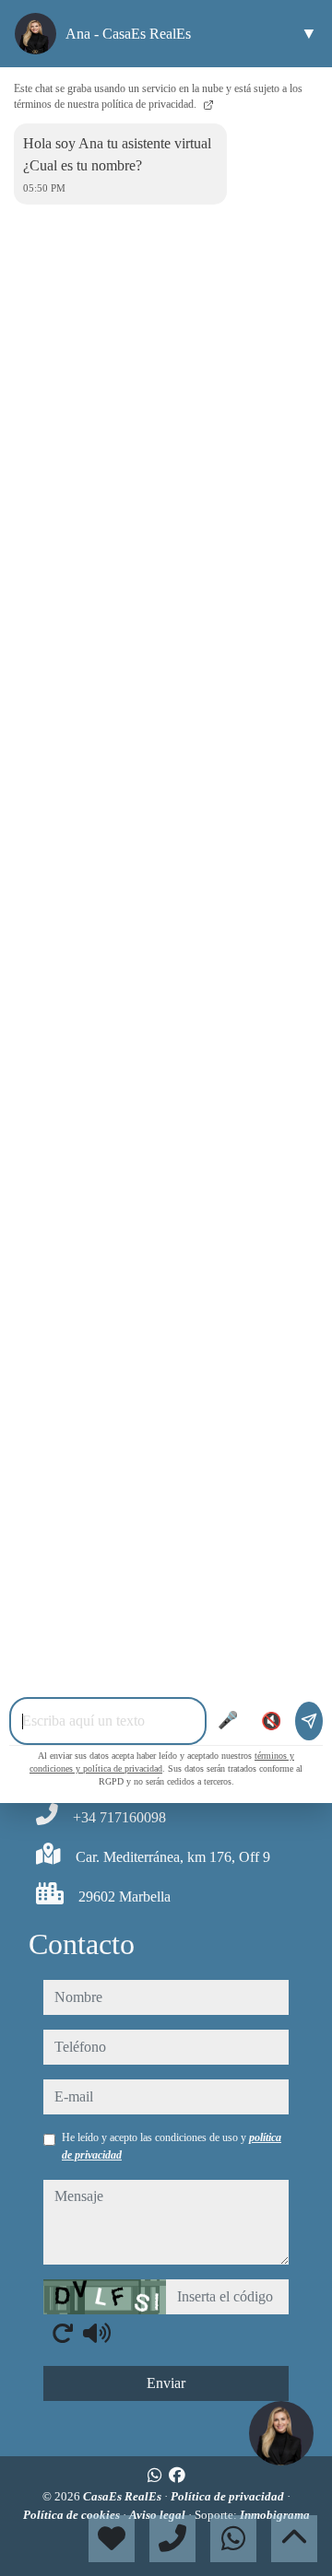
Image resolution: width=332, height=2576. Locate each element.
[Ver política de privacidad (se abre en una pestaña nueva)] (207, 104)
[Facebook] (177, 2476)
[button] (281, 2433)
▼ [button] (309, 33)
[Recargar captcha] (63, 2333)
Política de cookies (73, 2515)
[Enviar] (309, 1721)
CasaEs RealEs (124, 2496)
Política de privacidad (229, 2496)
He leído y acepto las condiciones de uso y (172, 2146)
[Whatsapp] (154, 2476)
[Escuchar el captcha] (97, 2333)
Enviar (166, 2383)
